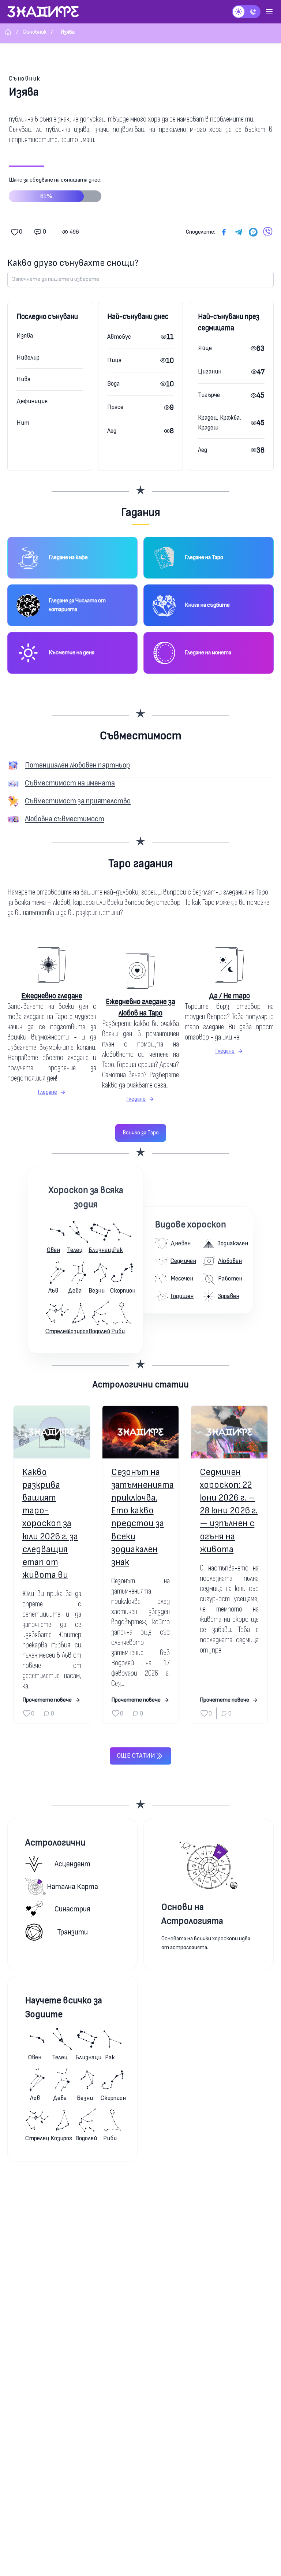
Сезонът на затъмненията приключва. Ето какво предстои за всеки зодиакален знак (141, 1517)
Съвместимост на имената (70, 783)
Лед (112, 431)
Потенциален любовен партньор (77, 765)
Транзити (72, 1932)
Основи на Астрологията (192, 1914)
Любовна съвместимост (65, 819)
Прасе (115, 407)
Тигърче (209, 395)
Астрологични (55, 1843)
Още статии (136, 1756)
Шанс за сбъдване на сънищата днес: (55, 188)
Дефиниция (32, 401)
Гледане (47, 1092)
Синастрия (72, 1909)
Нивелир (28, 358)
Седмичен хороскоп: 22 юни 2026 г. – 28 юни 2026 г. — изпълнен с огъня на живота (229, 1511)
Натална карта (72, 1887)
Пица (114, 360)
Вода (113, 384)
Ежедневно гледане (52, 996)
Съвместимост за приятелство (78, 801)
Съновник (25, 79)
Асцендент (72, 1864)
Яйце (205, 348)
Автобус (119, 337)
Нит (23, 423)
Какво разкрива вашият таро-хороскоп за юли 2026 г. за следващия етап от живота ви (50, 1524)
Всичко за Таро (141, 1133)
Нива (23, 379)
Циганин (210, 371)
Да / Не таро (229, 996)
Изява (25, 336)
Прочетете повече (47, 1700)
